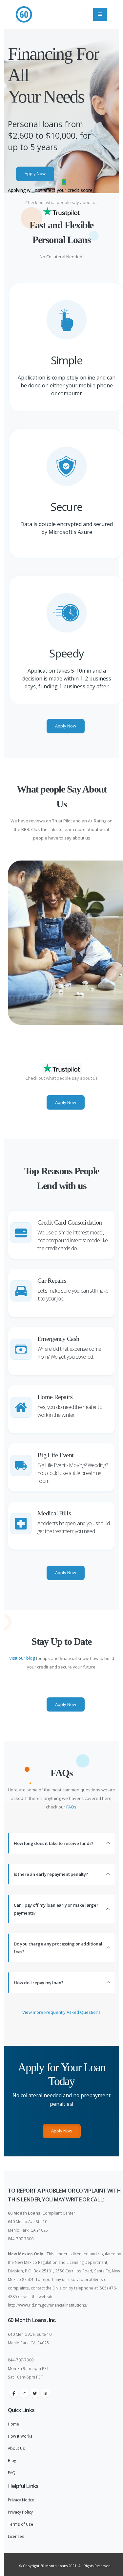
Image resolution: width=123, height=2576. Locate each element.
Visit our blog (22, 1658)
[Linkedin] (45, 2393)
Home (13, 2424)
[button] (59, 182)
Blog (12, 2460)
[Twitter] (35, 2393)
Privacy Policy (20, 2512)
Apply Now (35, 173)
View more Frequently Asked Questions (61, 2012)
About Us (16, 2448)
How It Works (20, 2436)
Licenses (16, 2536)
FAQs (71, 1807)
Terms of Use (20, 2524)
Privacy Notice (21, 2500)
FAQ (12, 2472)
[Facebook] (14, 2393)
